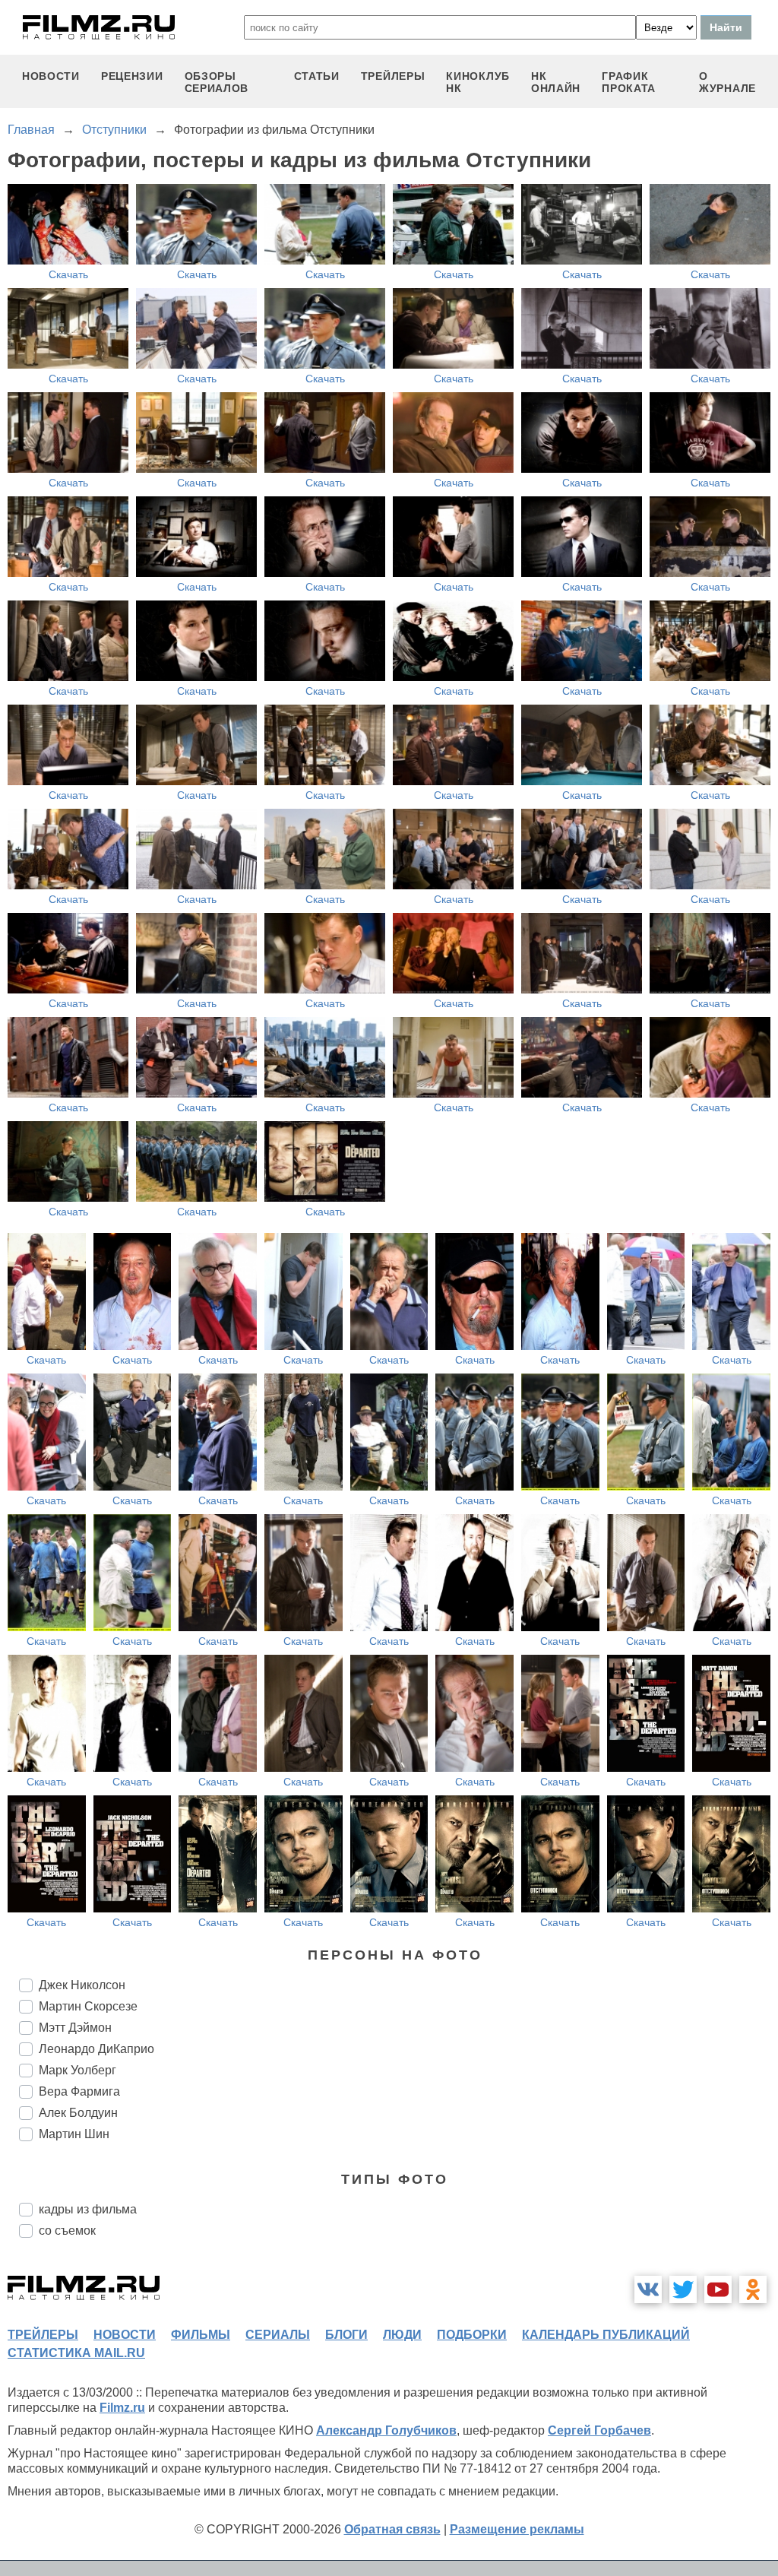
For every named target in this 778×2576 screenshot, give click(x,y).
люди (402, 2335)
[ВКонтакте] (648, 2289)
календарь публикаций (606, 2335)
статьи (317, 76)
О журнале (727, 82)
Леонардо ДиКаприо (96, 2049)
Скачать (68, 274)
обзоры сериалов (217, 82)
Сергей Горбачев (599, 2430)
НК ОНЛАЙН (556, 82)
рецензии (132, 76)
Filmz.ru (122, 2408)
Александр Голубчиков (386, 2430)
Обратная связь (392, 2529)
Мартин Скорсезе (88, 2006)
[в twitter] (683, 2289)
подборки (472, 2335)
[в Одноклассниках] (753, 2289)
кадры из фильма (88, 2209)
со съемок (67, 2231)
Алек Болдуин (78, 2113)
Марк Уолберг (77, 2070)
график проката (629, 82)
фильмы (201, 2335)
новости (51, 76)
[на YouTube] (718, 2289)
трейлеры (393, 76)
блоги (346, 2335)
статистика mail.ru (76, 2353)
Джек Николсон (82, 1985)
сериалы (278, 2335)
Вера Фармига (79, 2091)
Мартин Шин (74, 2134)
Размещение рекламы (517, 2529)
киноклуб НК (478, 82)
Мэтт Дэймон (75, 2028)
